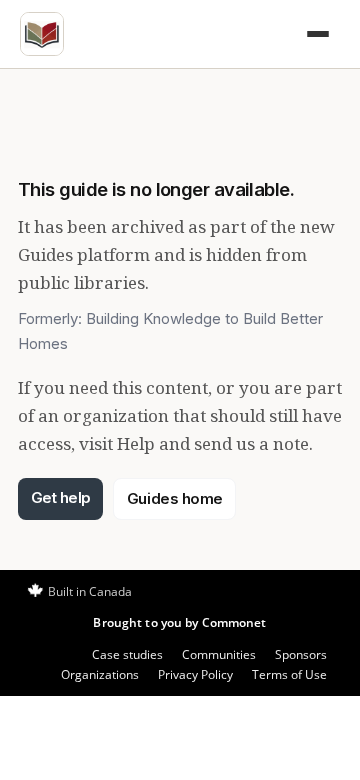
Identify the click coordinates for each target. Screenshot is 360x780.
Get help (61, 497)
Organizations (100, 674)
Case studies (127, 654)
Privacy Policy (195, 674)
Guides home (175, 498)
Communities (219, 654)
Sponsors (301, 654)
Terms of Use (289, 674)
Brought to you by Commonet (179, 622)
